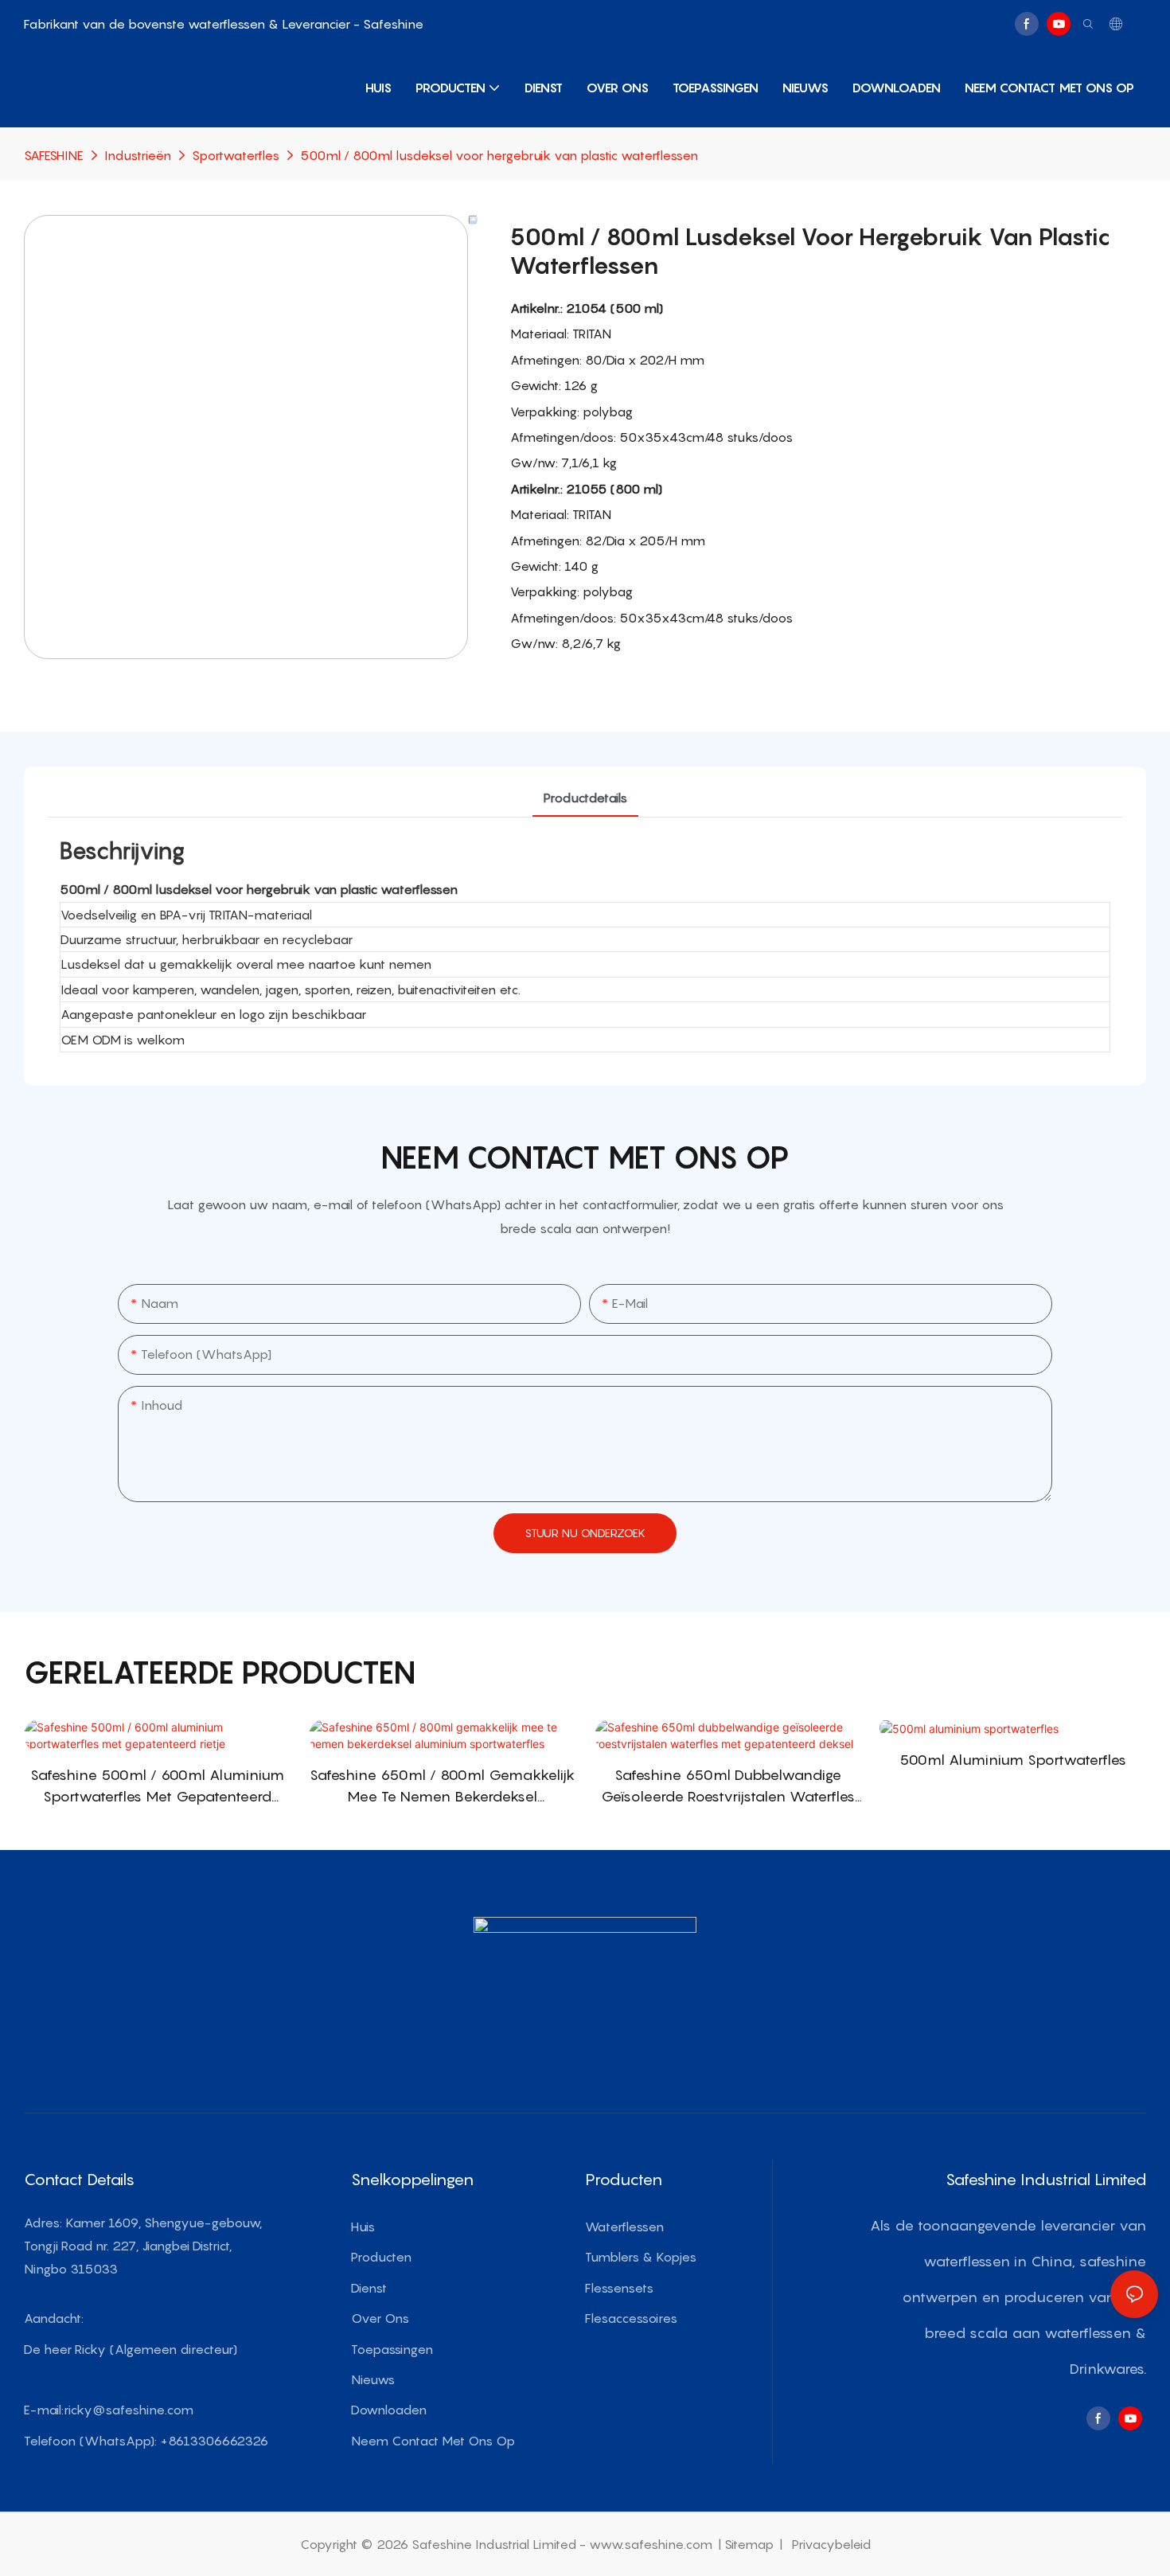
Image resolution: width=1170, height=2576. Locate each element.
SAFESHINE (54, 155)
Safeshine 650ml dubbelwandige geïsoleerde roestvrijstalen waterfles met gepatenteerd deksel (728, 1787)
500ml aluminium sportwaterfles (1013, 1760)
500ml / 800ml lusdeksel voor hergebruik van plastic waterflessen (499, 155)
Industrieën (138, 155)
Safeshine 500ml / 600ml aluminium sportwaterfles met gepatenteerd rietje (157, 1787)
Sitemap (751, 2544)
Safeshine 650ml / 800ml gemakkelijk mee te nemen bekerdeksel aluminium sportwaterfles (442, 1787)
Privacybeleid (830, 2544)
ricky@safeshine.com (129, 2410)
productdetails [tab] (585, 798)
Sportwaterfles (236, 155)
